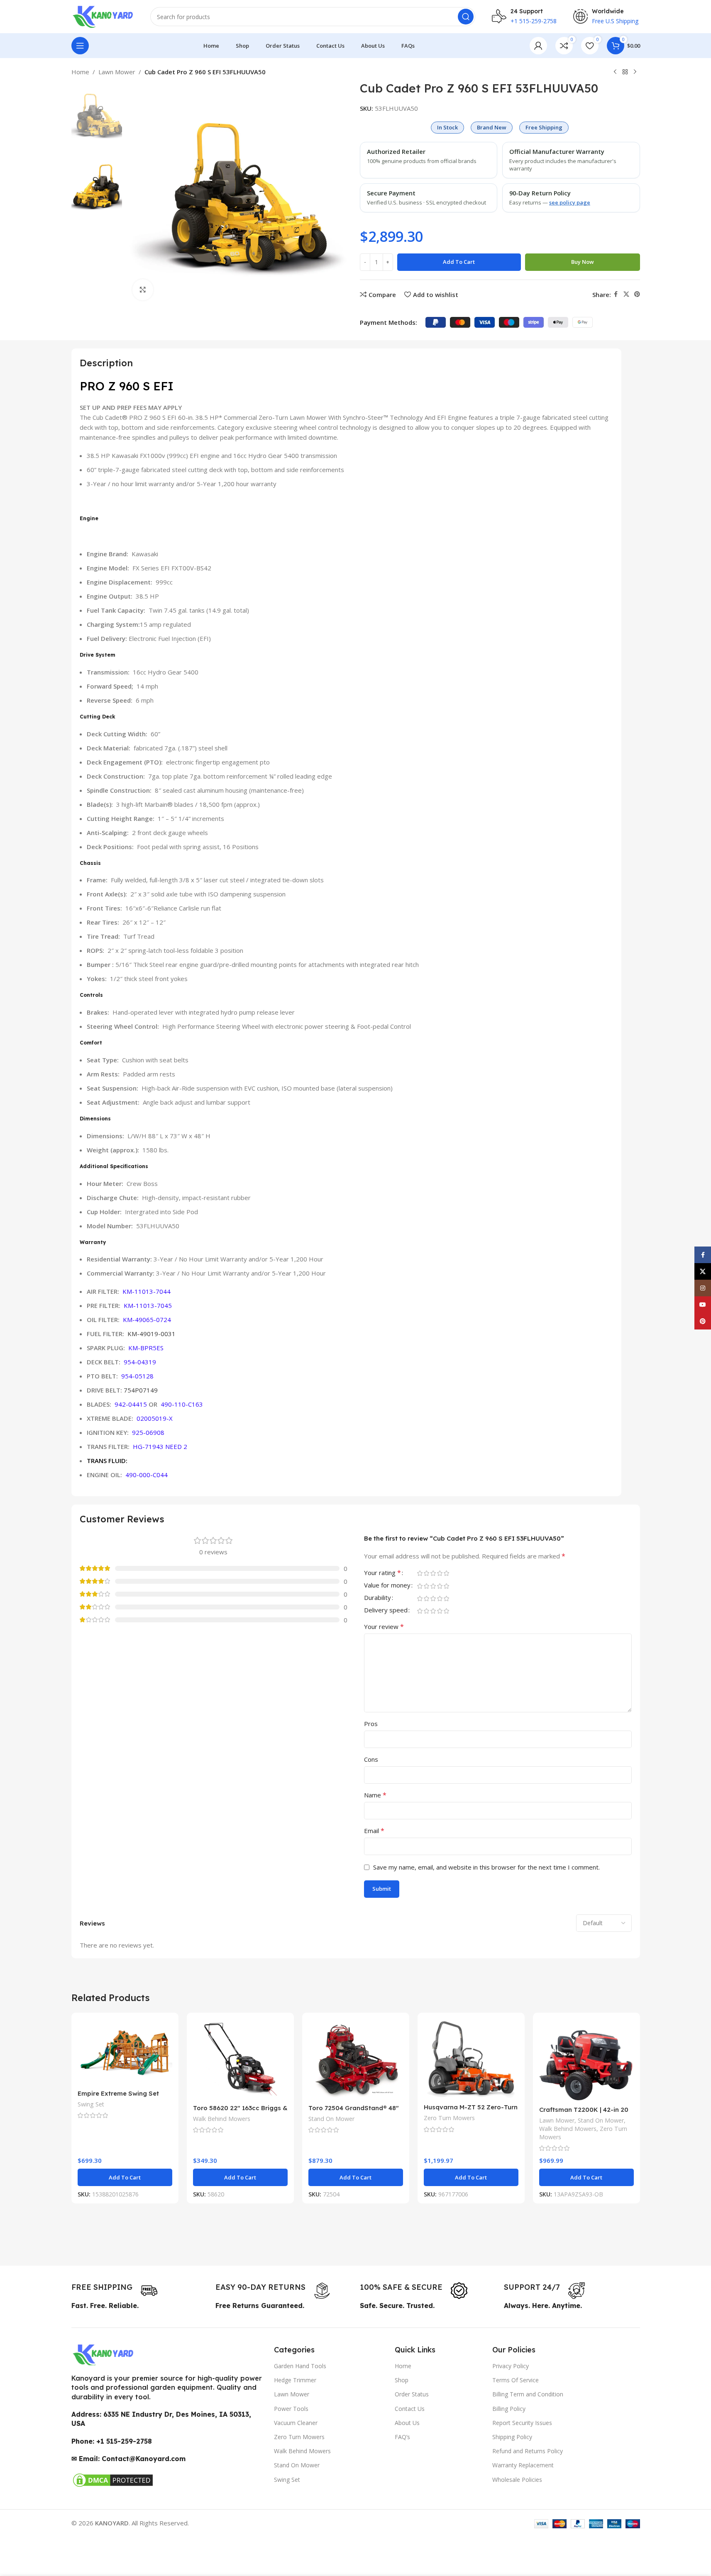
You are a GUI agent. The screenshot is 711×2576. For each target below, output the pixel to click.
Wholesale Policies (517, 2480)
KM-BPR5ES (146, 1348)
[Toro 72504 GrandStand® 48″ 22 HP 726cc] (356, 2059)
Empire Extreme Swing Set (118, 2093)
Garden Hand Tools (300, 2366)
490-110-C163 (182, 1404)
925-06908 (148, 1432)
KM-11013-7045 (148, 1305)
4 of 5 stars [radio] (440, 1573)
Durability (377, 1598)
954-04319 (140, 1362)
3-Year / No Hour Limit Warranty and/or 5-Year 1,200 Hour (205, 1259)
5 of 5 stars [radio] (447, 1573)
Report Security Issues (522, 2423)
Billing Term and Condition (528, 2394)
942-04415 (131, 1404)
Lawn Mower (117, 72)
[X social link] (626, 294)
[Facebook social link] (616, 294)
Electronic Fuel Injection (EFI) (149, 638)
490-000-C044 (147, 1475)
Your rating (382, 1573)
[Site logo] (103, 16)
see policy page (570, 202)
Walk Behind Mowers (222, 2119)
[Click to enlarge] (143, 290)
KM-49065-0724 (147, 1320)
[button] (125, 2177)
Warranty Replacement (523, 2465)
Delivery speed (386, 1611)
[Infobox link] (114, 2291)
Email (374, 1831)
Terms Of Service (516, 2380)
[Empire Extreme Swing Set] (125, 2052)
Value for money (387, 1586)
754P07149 (141, 1390)
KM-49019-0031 (151, 1334)
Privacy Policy (511, 2366)
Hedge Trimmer (295, 2380)
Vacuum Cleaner (296, 2423)
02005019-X (155, 1418)
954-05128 (137, 1376)
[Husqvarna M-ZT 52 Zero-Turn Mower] (471, 2059)
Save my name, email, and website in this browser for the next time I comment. (486, 1867)
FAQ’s (402, 2437)
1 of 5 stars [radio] (420, 1573)
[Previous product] (615, 72)
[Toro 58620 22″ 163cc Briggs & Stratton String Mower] (240, 2059)
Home (80, 72)
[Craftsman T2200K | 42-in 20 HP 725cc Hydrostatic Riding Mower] (586, 2060)
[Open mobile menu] (80, 46)
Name (375, 1795)
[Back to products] (625, 72)
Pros (371, 1724)
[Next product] (635, 72)
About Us (407, 2423)
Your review (384, 1626)
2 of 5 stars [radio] (427, 1573)
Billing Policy (509, 2409)
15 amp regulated (139, 624)
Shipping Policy (512, 2437)
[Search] (466, 17)
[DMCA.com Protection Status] (113, 2479)
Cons (371, 1759)
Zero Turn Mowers (449, 2118)
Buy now (583, 262)
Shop (402, 2380)
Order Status (412, 2394)
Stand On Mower (331, 2119)
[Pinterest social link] (637, 294)
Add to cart (459, 262)
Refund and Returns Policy (528, 2451)
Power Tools (291, 2409)
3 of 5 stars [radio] (433, 1573)
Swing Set (91, 2104)
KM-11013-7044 (147, 1291)
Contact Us (410, 2409)
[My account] (538, 46)
